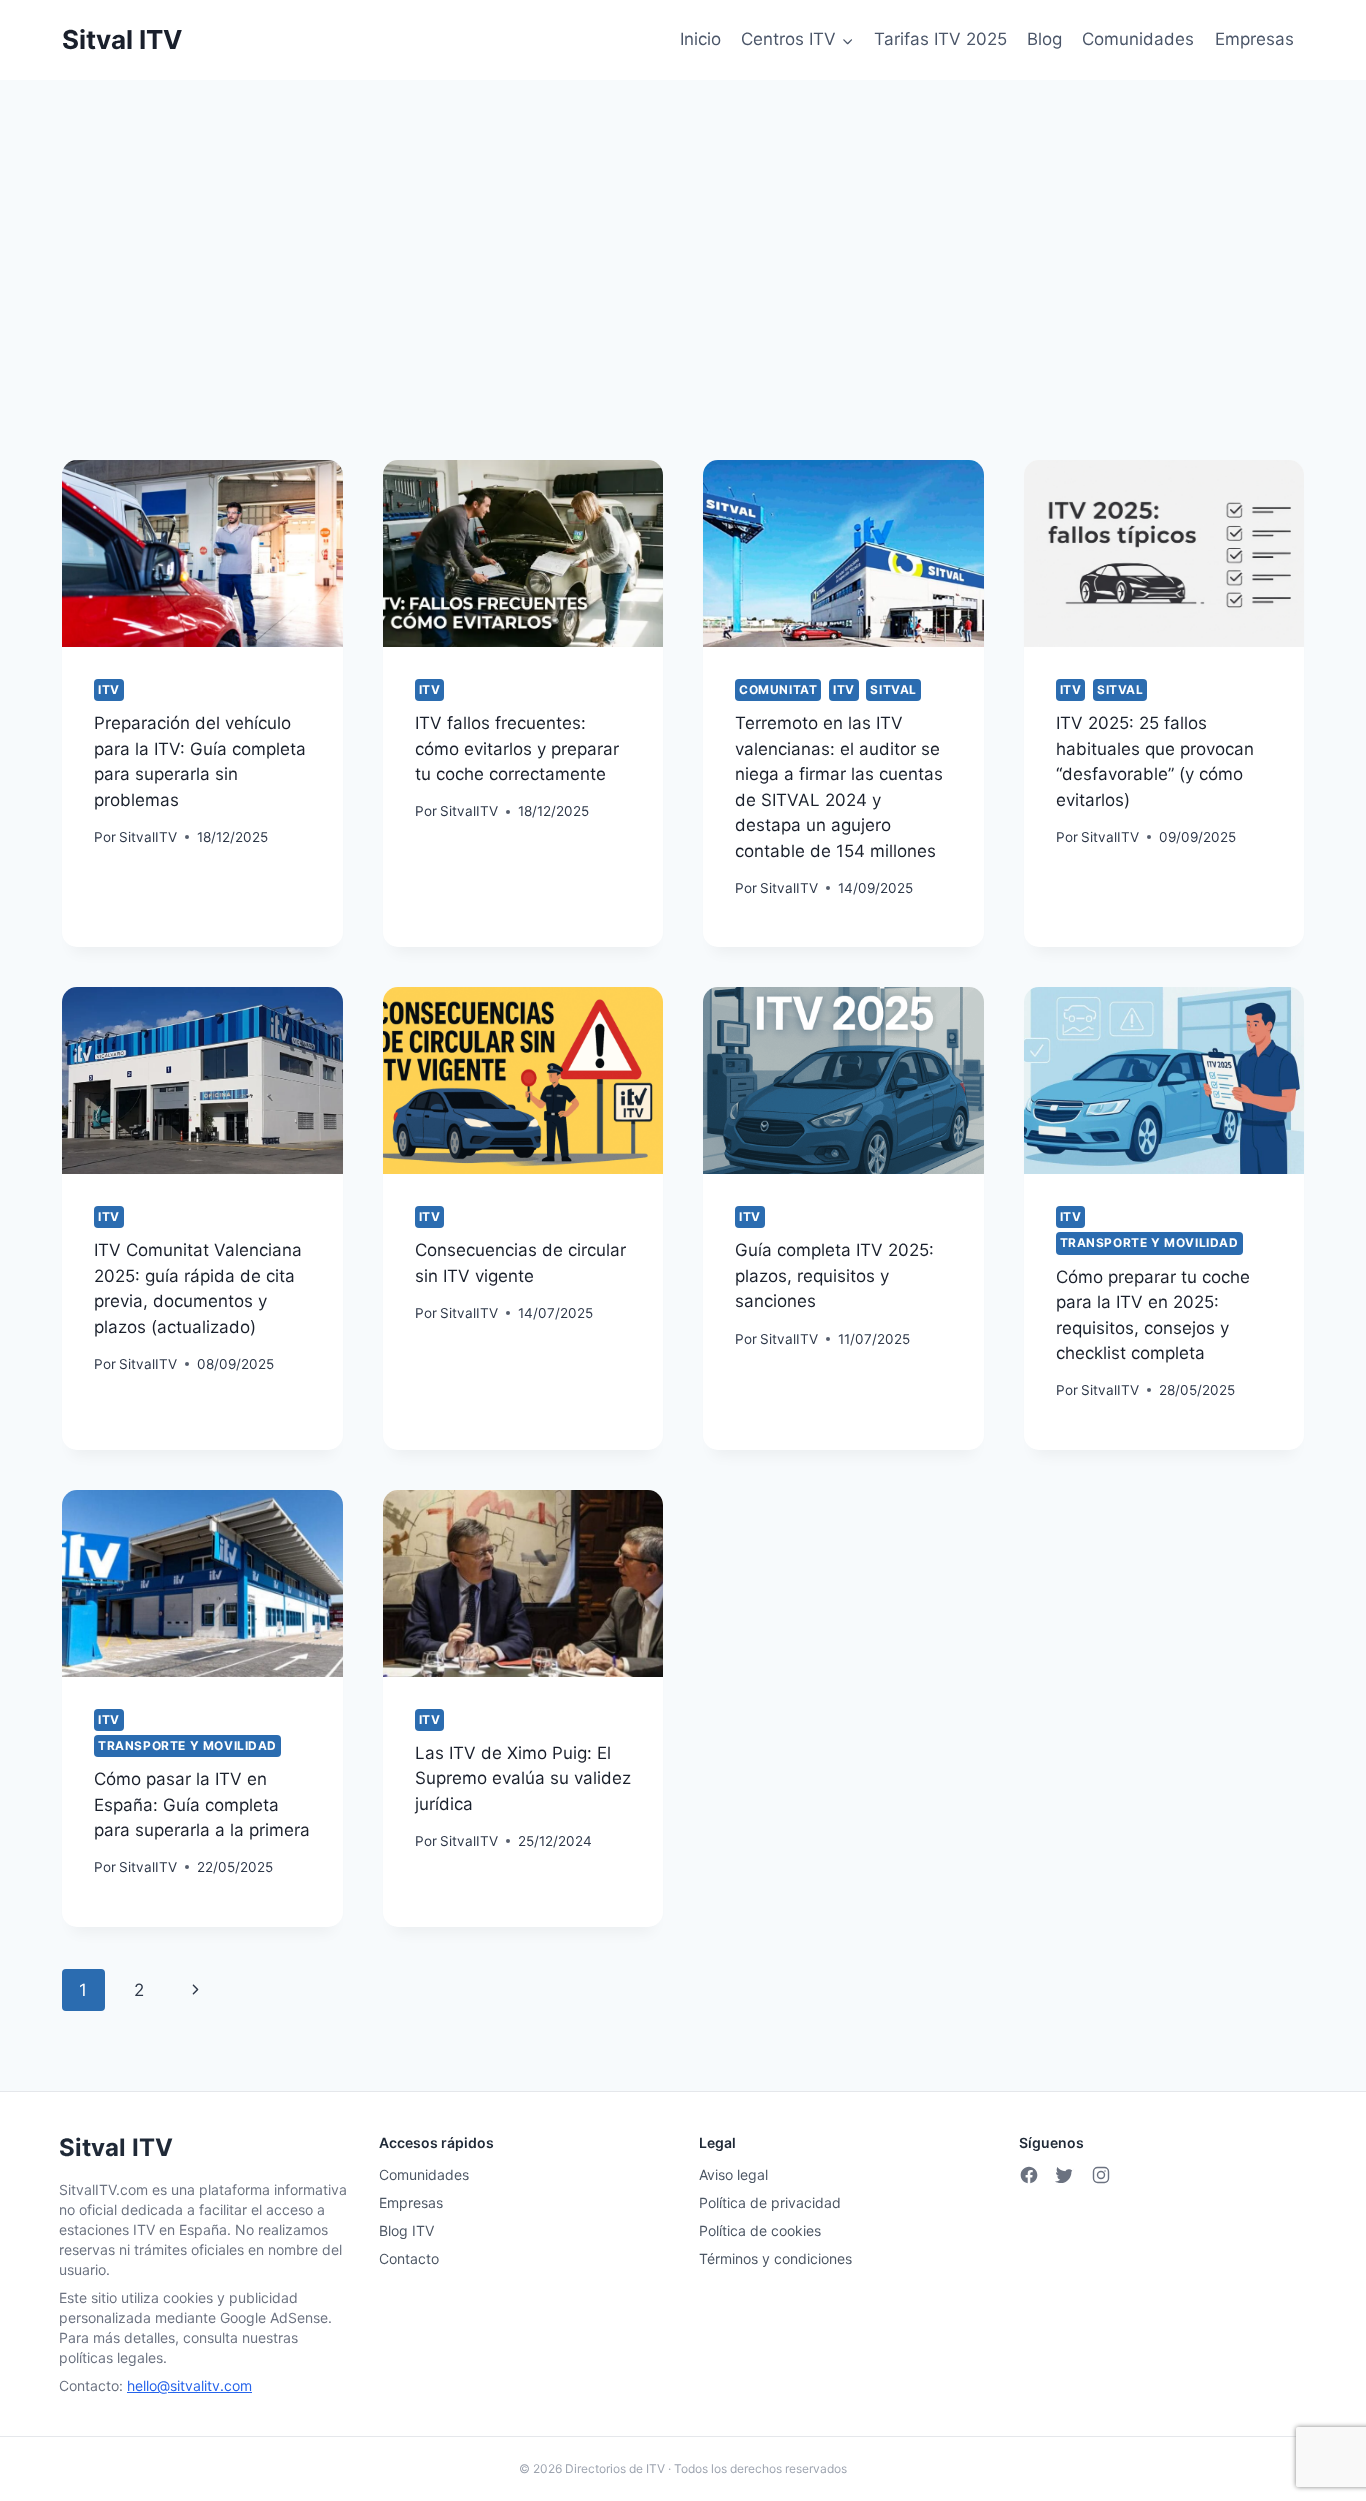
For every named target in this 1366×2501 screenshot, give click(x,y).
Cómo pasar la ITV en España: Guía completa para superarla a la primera (202, 1804)
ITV (109, 689)
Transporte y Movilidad (1149, 1242)
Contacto (409, 2258)
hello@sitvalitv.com (189, 2385)
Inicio (700, 39)
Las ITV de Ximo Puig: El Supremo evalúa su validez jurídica (523, 1778)
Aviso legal (733, 2174)
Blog (1044, 39)
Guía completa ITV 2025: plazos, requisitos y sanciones (834, 1275)
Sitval (893, 689)
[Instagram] (1101, 2175)
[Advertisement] (683, 230)
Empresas (1254, 39)
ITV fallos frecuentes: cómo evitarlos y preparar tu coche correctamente (517, 748)
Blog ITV (406, 2230)
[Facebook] (1029, 2175)
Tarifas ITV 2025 (940, 39)
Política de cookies (760, 2230)
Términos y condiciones (775, 2258)
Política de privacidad (770, 2202)
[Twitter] (1065, 2175)
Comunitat (778, 689)
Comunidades (1138, 39)
